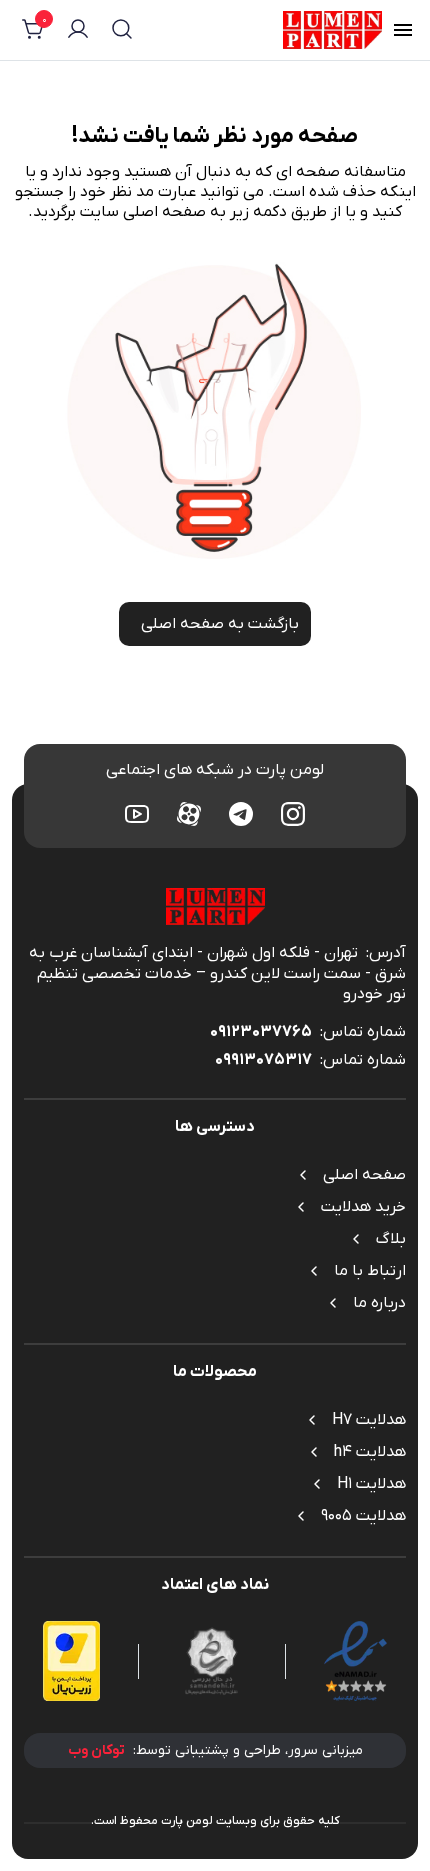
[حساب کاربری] (78, 32)
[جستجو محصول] (122, 32)
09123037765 (261, 1032)
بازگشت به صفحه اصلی (220, 624)
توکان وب (96, 1750)
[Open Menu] (403, 33)
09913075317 (263, 1060)
